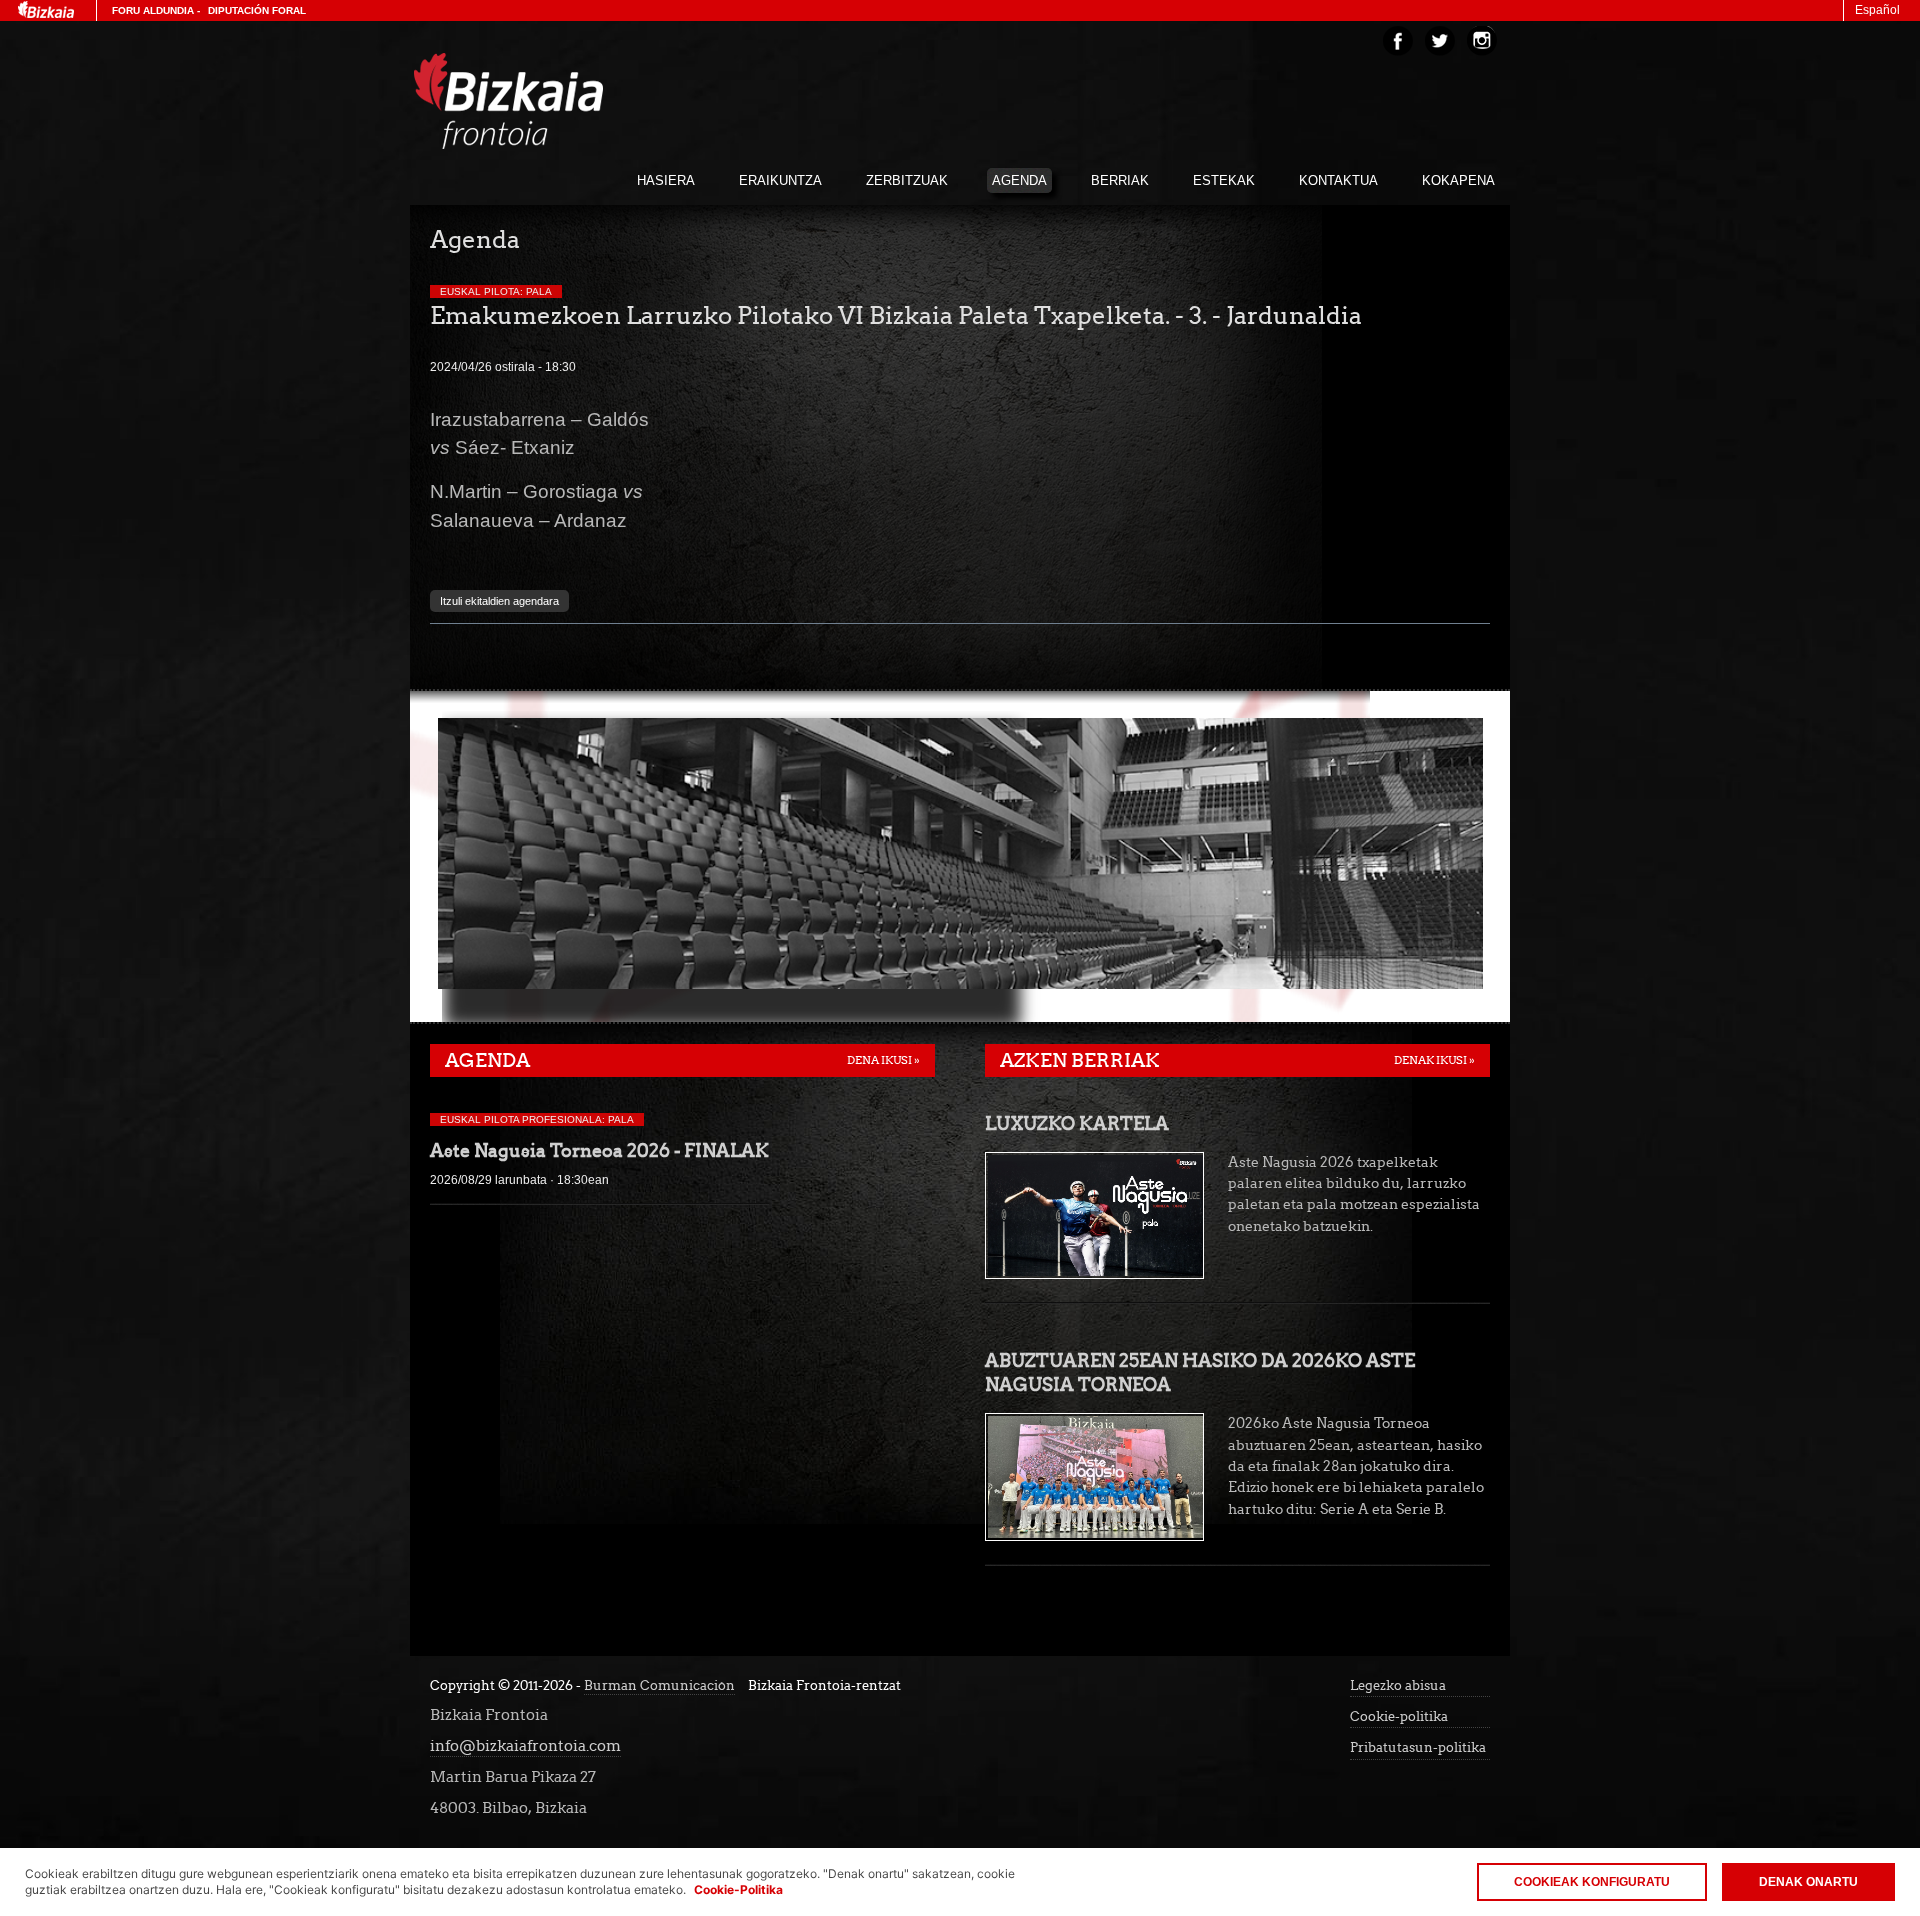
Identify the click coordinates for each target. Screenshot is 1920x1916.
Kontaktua (1338, 180)
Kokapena (1458, 180)
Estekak (1224, 180)
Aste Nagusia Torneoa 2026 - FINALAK (599, 1150)
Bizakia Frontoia (550, 101)
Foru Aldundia (153, 10)
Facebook (1398, 41)
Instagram (1482, 41)
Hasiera (666, 180)
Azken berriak (1080, 1060)
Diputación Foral (257, 10)
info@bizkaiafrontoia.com (525, 1745)
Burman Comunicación (659, 1685)
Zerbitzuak (907, 180)
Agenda (1019, 180)
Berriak (1120, 180)
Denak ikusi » (1434, 1060)
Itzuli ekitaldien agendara (499, 601)
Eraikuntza (780, 180)
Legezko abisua (1398, 1685)
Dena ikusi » (883, 1060)
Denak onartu (1808, 1882)
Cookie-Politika (738, 1889)
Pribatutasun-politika (1418, 1747)
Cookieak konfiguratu (1592, 1882)
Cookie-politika (1399, 1716)
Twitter (1440, 41)
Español (1877, 10)
